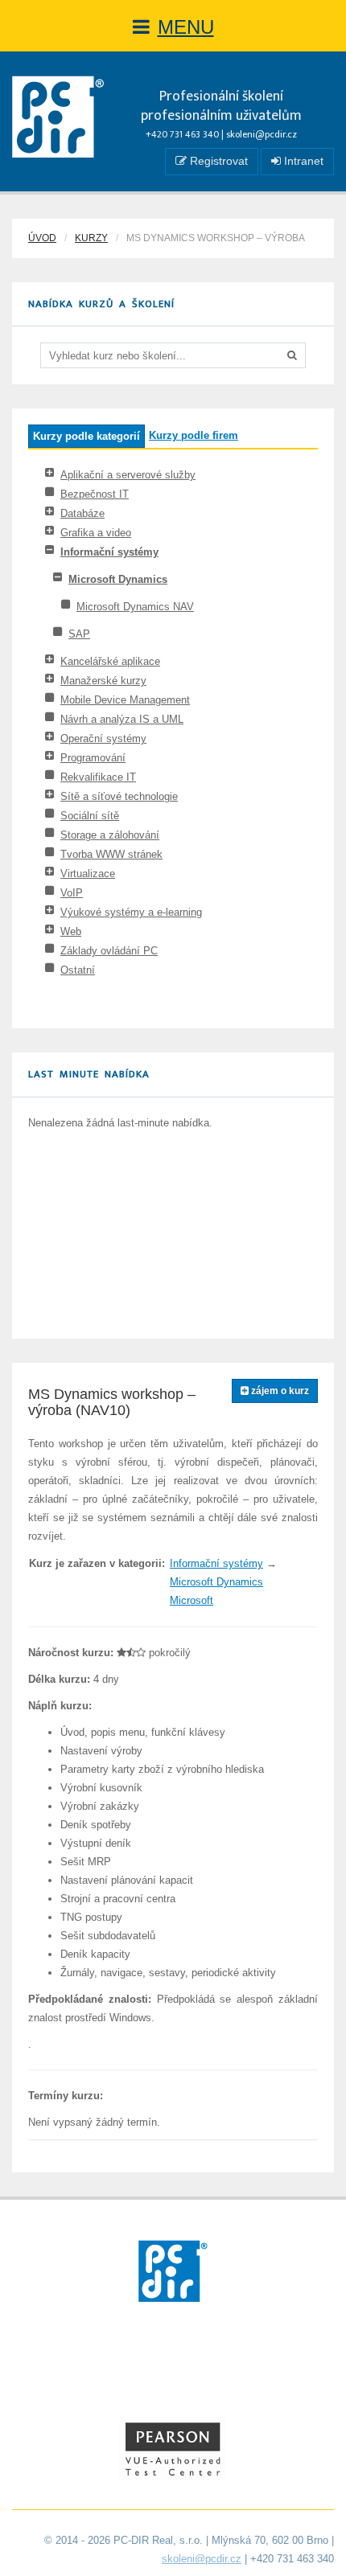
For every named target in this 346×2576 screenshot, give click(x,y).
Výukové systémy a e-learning (131, 912)
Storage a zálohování (110, 835)
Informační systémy (109, 552)
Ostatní (78, 970)
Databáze (82, 513)
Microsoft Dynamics (118, 579)
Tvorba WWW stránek (111, 854)
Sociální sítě (90, 816)
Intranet (302, 161)
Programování (93, 758)
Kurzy (91, 238)
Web (71, 931)
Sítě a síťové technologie (119, 796)
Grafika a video (96, 533)
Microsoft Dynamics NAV (135, 607)
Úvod (42, 238)
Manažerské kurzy (103, 681)
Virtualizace (88, 874)
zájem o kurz (279, 1391)
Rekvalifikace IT (98, 777)
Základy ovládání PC (109, 951)
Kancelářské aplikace (110, 661)
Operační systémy (103, 738)
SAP (79, 634)
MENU (186, 27)
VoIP (72, 893)
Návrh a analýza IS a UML (122, 719)
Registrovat (217, 161)
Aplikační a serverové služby (128, 475)
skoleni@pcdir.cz (262, 134)
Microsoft (192, 1600)
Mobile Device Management (125, 700)
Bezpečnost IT (95, 494)
